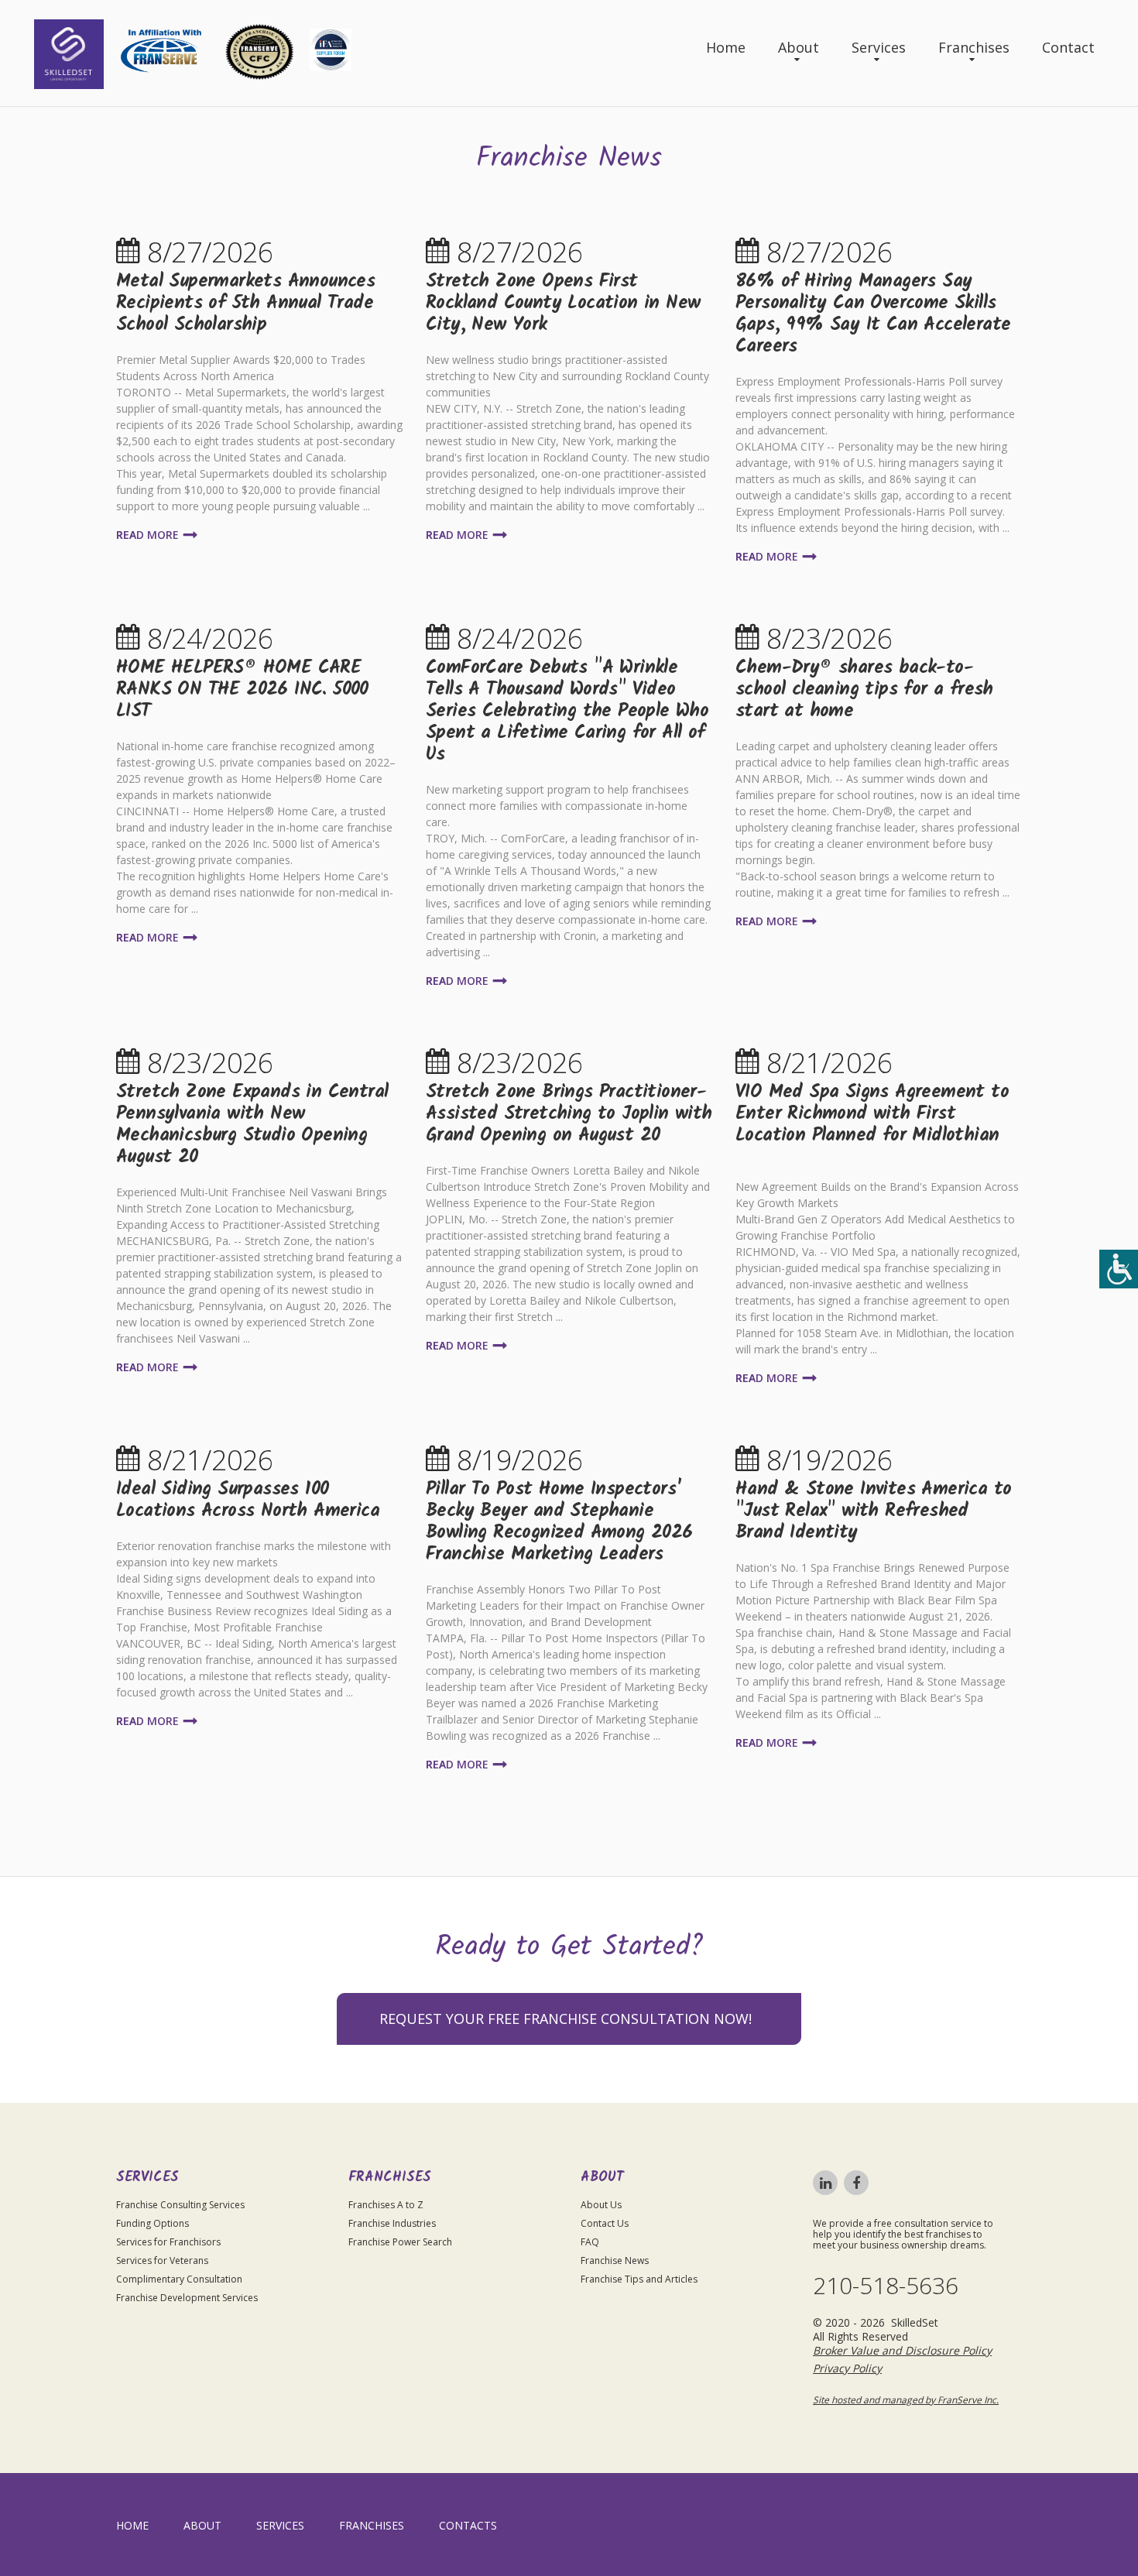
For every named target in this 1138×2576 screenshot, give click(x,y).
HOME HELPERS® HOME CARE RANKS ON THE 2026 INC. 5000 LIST (242, 689)
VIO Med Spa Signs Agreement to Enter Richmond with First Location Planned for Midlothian (872, 1114)
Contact (1068, 47)
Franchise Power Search (400, 2242)
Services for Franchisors (168, 2242)
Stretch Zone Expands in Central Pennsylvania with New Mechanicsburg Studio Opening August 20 (252, 1125)
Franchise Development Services (187, 2298)
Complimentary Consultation (179, 2279)
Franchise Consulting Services (180, 2205)
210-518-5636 (886, 2286)
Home (726, 47)
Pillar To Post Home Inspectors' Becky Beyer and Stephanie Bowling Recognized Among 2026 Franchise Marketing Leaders (559, 1522)
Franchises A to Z (386, 2205)
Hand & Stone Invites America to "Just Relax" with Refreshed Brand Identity (873, 1511)
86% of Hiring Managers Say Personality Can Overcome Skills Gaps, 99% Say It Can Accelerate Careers (873, 314)
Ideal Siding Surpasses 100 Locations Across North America (248, 1500)
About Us (601, 2205)
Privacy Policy (847, 2368)
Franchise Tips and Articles (639, 2279)
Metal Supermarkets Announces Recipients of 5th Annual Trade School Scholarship (245, 303)
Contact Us (605, 2223)
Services (879, 47)
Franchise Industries (392, 2223)
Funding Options (153, 2223)
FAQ (590, 2242)
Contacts (468, 2525)
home (132, 2525)
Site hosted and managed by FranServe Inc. (906, 2400)
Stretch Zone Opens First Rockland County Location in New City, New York (563, 303)
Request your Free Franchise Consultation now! (566, 2019)
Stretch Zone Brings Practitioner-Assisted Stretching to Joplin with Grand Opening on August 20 (569, 1114)
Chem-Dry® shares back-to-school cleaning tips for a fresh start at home (864, 689)
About (799, 47)
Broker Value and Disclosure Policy (902, 2350)
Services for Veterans (162, 2260)
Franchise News (615, 2260)
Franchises (974, 47)
